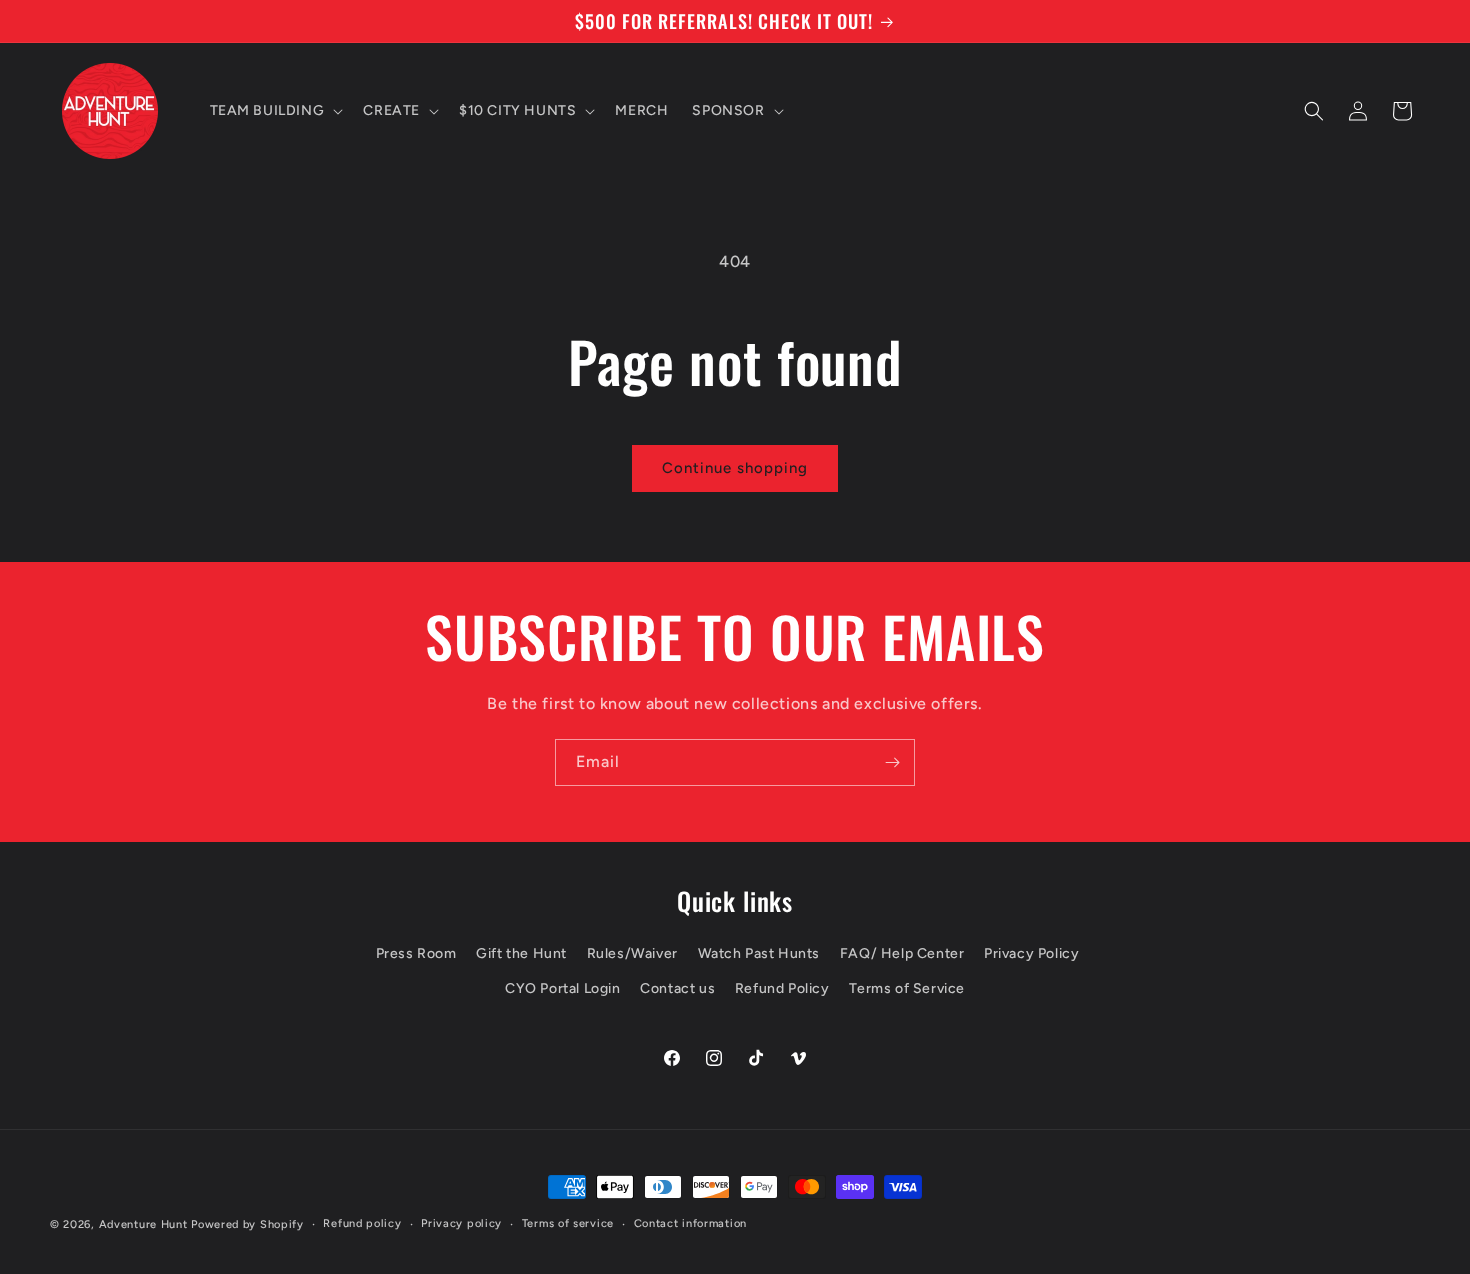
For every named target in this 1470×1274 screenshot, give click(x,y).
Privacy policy (461, 1223)
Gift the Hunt (521, 953)
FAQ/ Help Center (902, 953)
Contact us (677, 988)
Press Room (416, 953)
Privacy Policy (1031, 953)
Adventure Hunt (143, 1224)
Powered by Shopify (247, 1224)
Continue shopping (735, 468)
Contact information (690, 1223)
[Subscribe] (892, 762)
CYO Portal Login (563, 988)
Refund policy (362, 1223)
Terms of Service (907, 988)
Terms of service (568, 1223)
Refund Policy (782, 988)
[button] (275, 111)
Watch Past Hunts (759, 953)
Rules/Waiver (632, 953)
